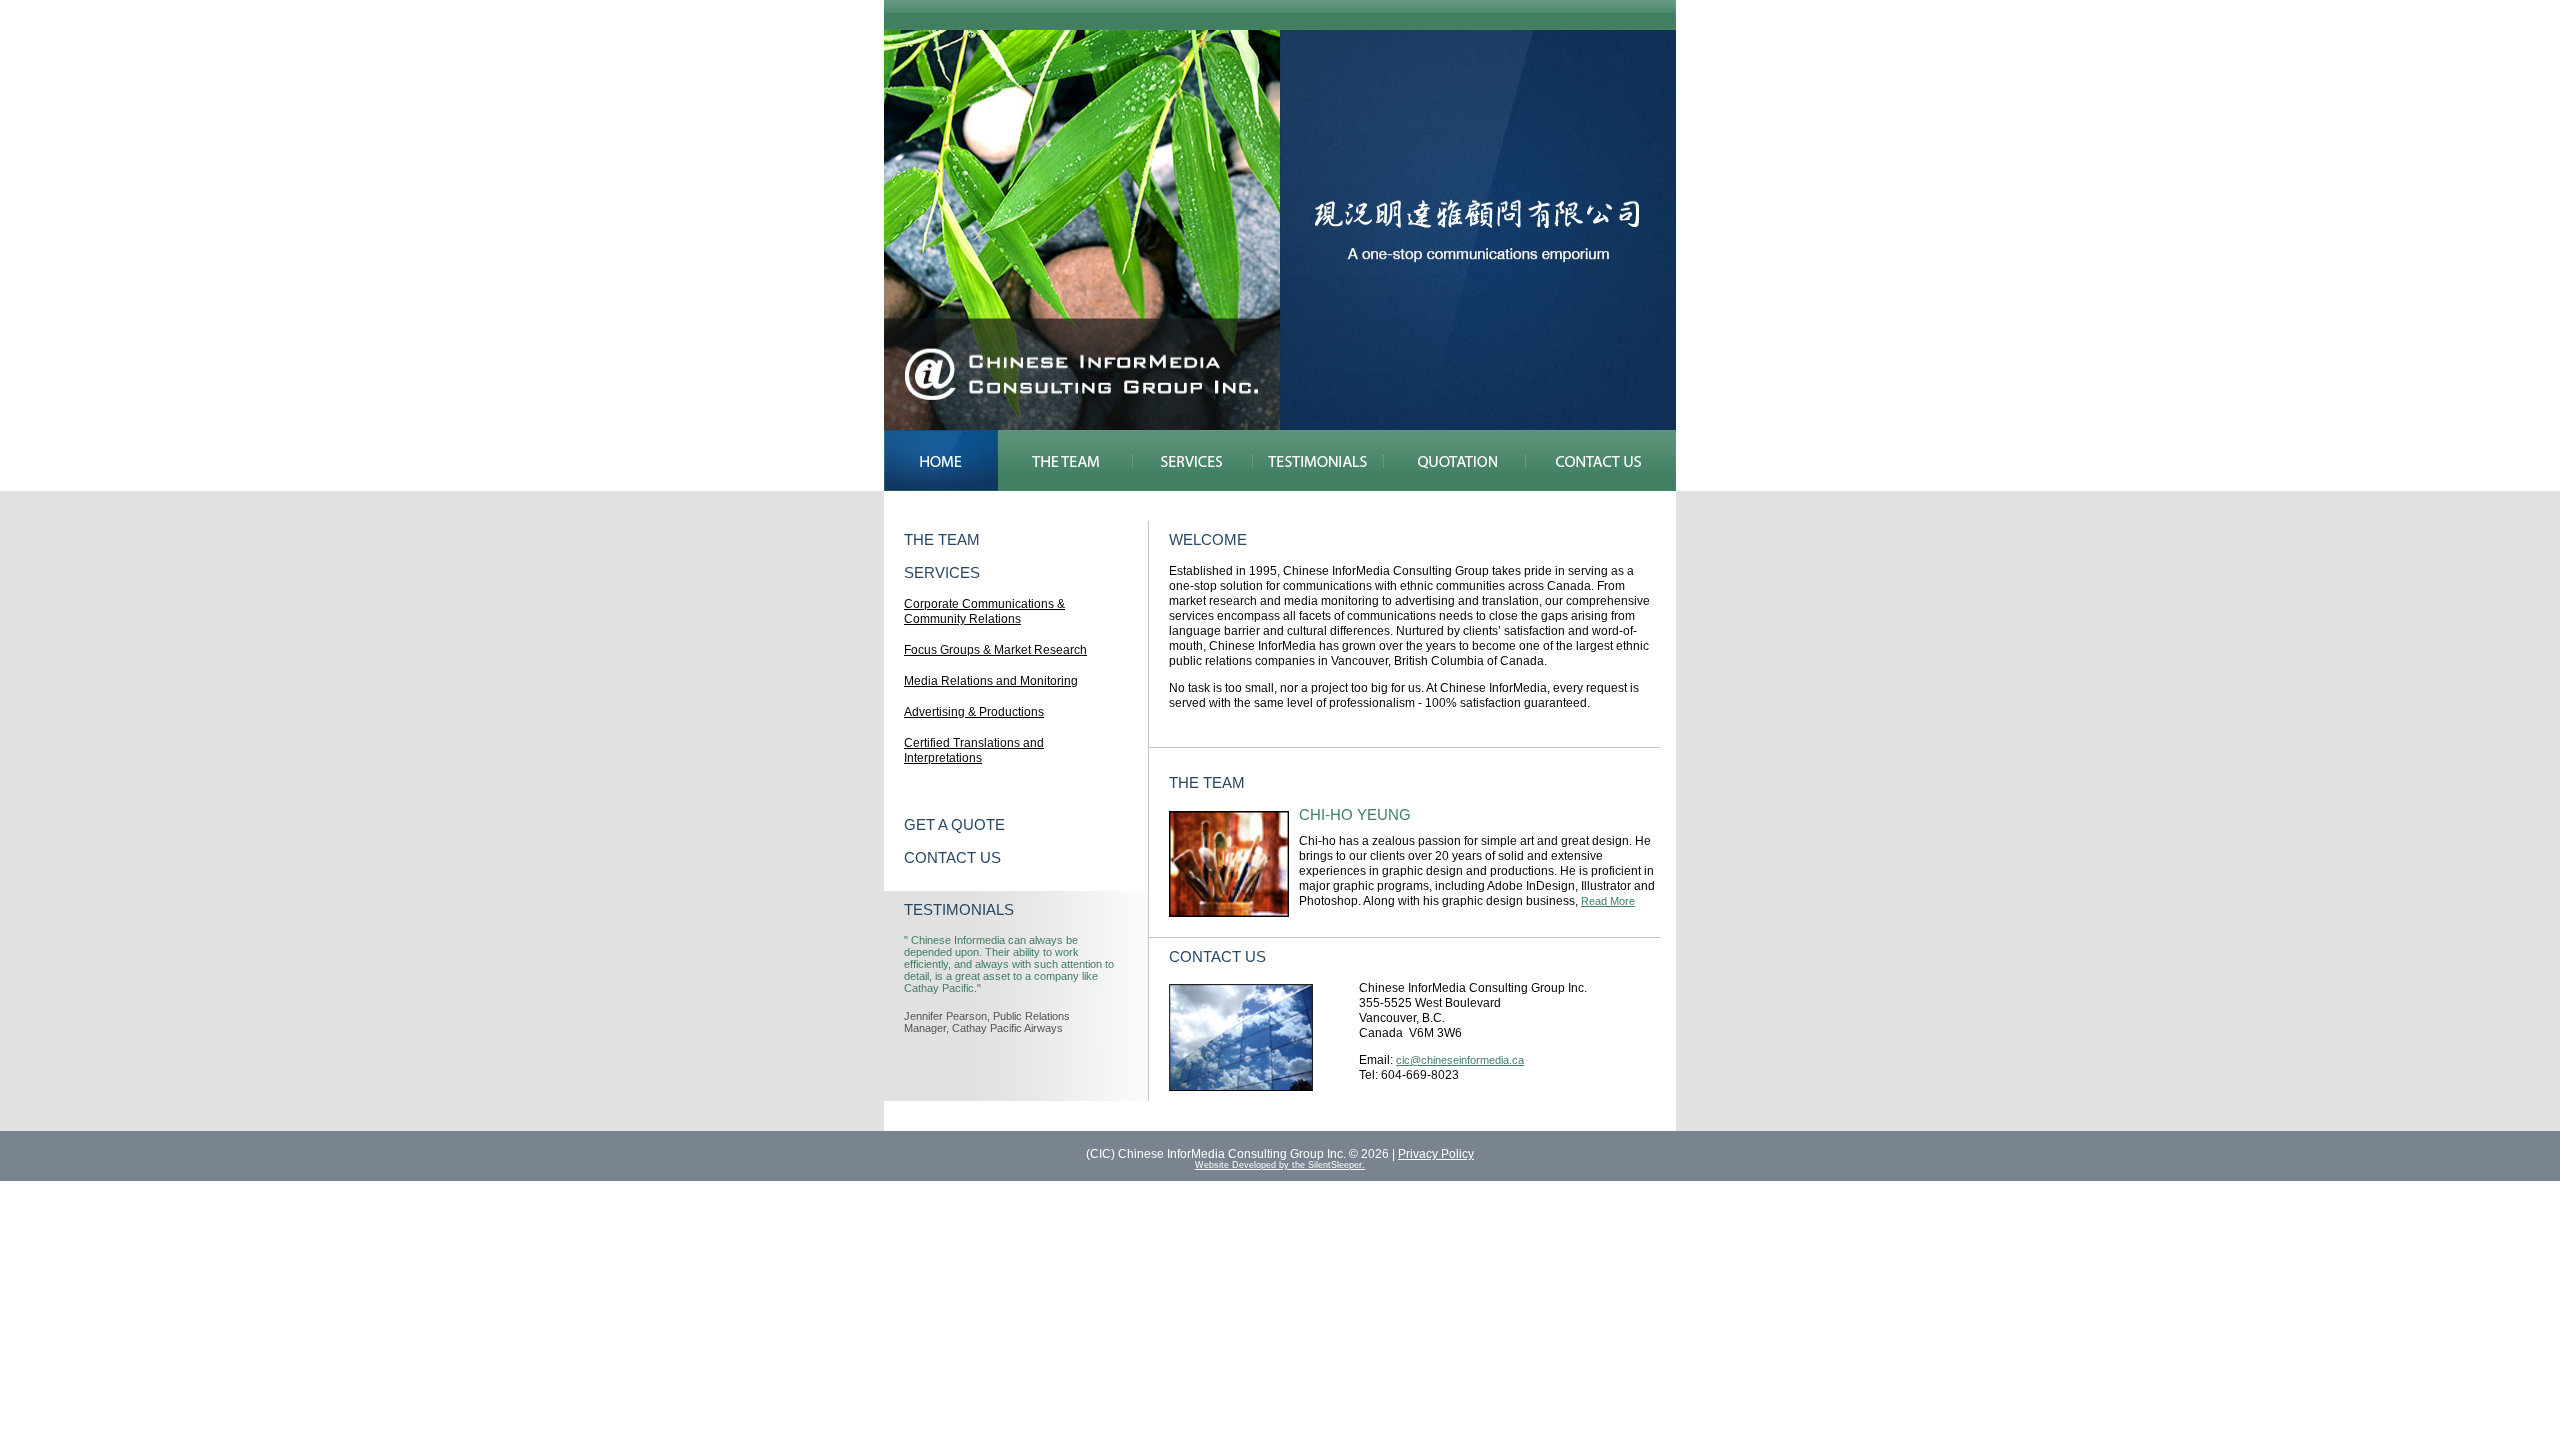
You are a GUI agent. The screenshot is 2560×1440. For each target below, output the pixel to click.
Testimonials (1318, 460)
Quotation (1455, 460)
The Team (1065, 460)
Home (941, 460)
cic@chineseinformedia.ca (1460, 1060)
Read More (1608, 901)
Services (1192, 460)
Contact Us (1601, 460)
